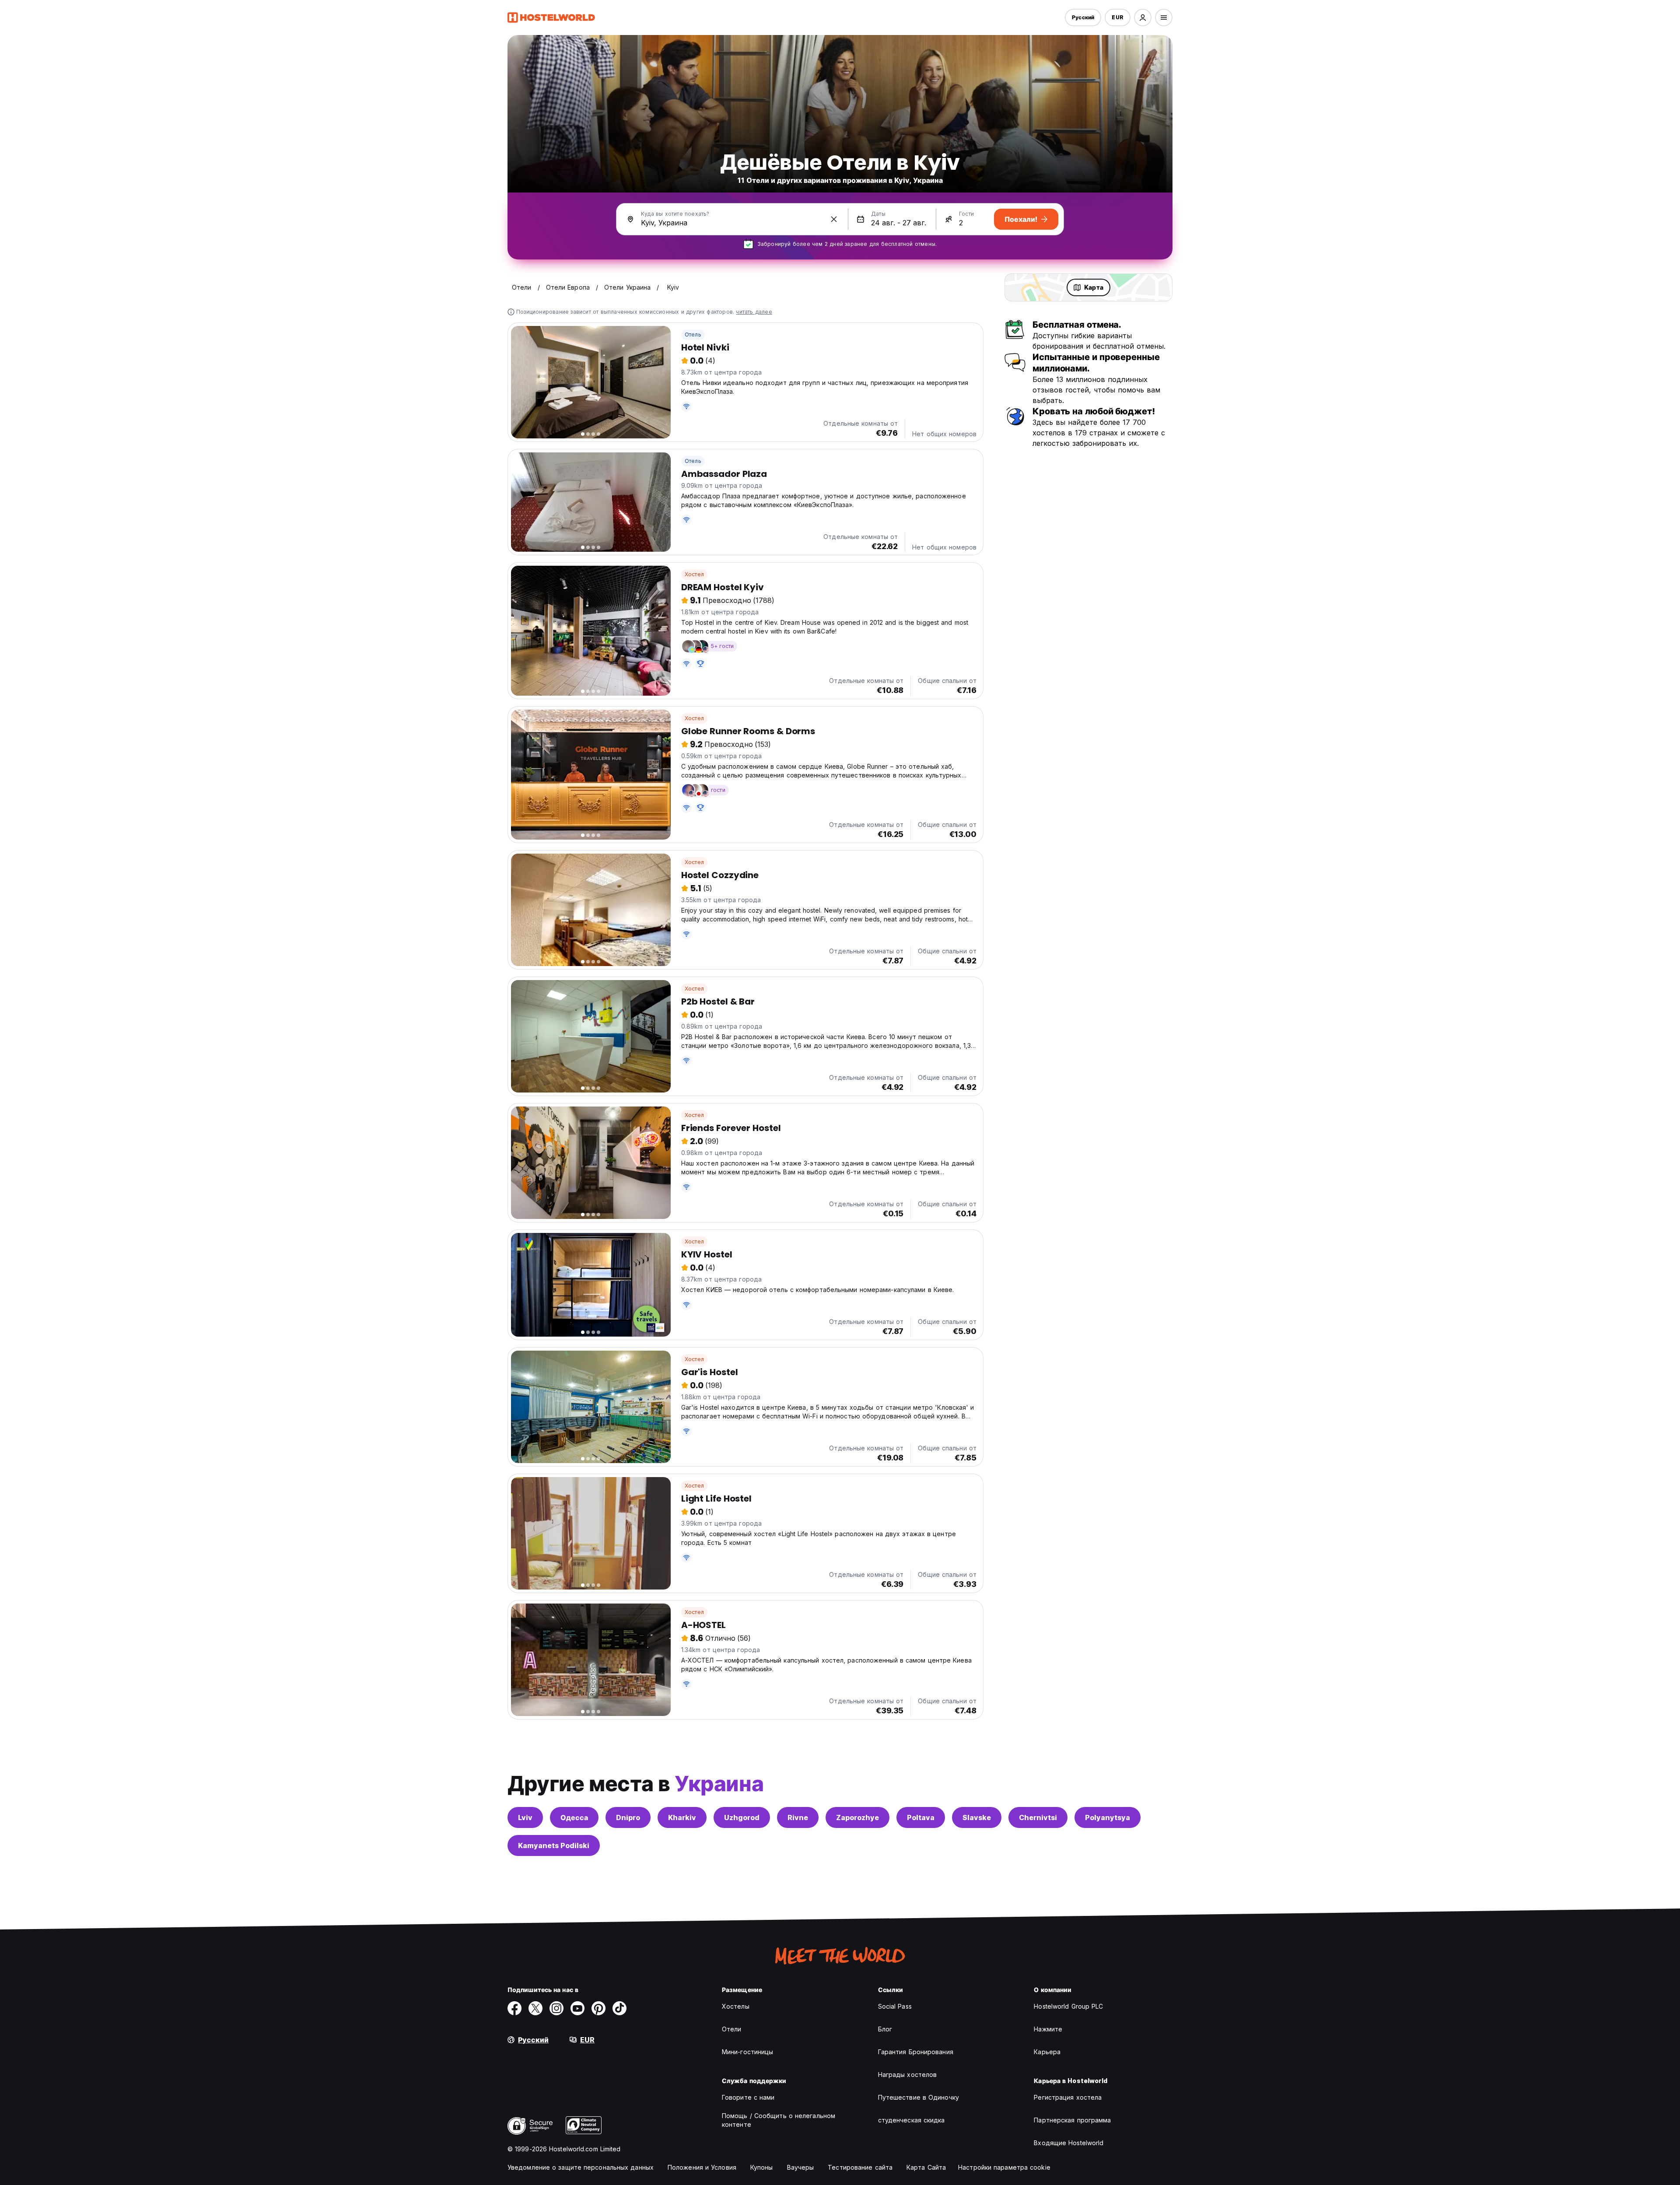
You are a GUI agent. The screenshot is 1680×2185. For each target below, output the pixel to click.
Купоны (762, 2167)
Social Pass (895, 2006)
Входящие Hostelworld (1069, 2143)
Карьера (1047, 2052)
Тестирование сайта (860, 2167)
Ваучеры (801, 2167)
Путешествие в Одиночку (919, 2097)
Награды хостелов (908, 2075)
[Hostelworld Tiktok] (619, 2008)
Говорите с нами (748, 2097)
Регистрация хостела (1068, 2097)
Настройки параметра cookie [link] (1004, 2167)
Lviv (525, 1817)
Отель (693, 334)
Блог (885, 2029)
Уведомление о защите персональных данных (581, 2167)
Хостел (694, 574)
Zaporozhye (857, 1817)
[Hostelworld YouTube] (577, 2008)
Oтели (732, 2029)
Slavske (977, 1817)
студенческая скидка (912, 2120)
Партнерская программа (1072, 2120)
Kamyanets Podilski (554, 1845)
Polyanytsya (1108, 1817)
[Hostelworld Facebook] (514, 2008)
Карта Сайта (926, 2167)
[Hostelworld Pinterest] (598, 2008)
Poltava (921, 1817)
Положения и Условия (702, 2167)
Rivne (798, 1817)
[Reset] (834, 219)
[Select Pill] (1143, 18)
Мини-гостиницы (747, 2052)
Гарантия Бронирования (916, 2052)
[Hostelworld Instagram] (556, 2008)
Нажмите (1048, 2029)
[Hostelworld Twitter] (535, 2008)
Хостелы (736, 2006)
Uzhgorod (742, 1817)
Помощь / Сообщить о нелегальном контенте (779, 2120)
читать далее (754, 312)
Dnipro (628, 1817)
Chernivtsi (1038, 1817)
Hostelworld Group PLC (1068, 2006)
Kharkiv (682, 1817)
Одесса (574, 1817)
